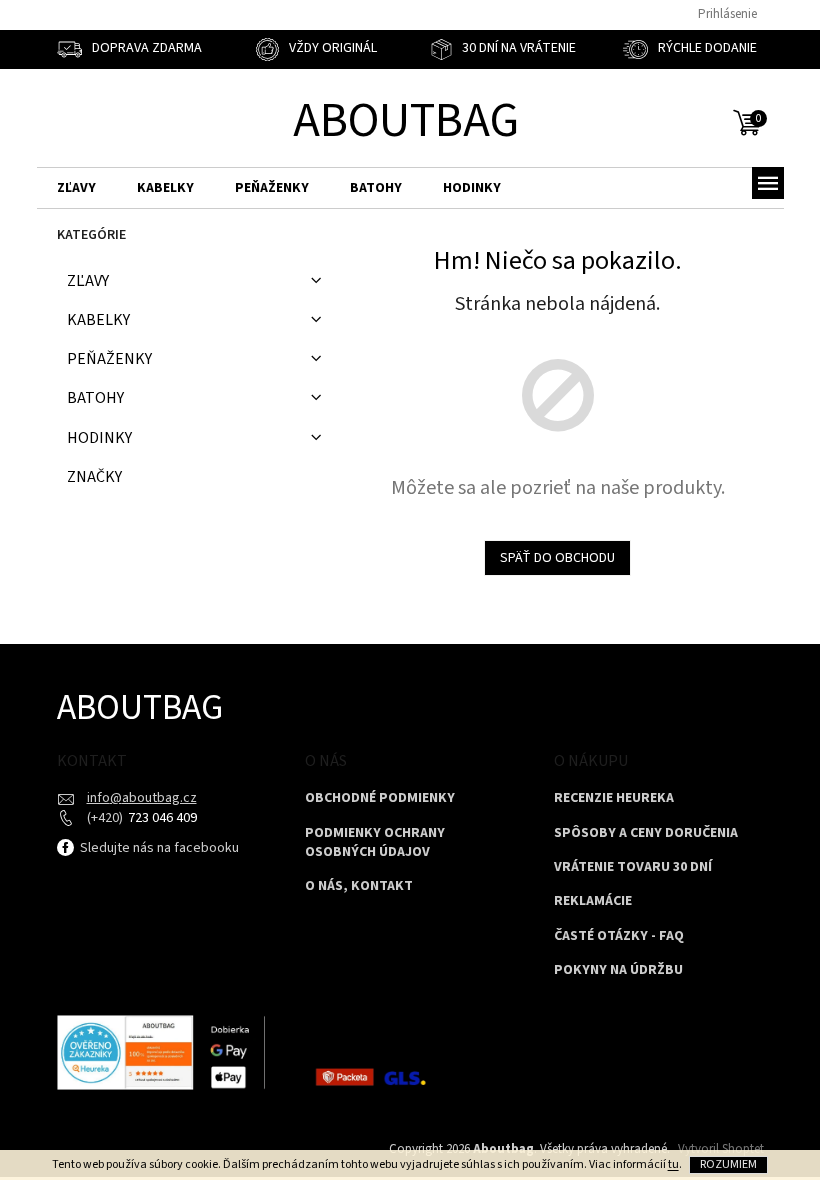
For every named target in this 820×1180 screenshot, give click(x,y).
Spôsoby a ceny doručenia (646, 833)
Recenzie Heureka (614, 798)
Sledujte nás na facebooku (158, 848)
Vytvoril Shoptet (721, 1149)
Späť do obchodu (557, 558)
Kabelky (98, 320)
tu (673, 1164)
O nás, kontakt (359, 886)
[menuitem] (76, 188)
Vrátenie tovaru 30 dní (633, 867)
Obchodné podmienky (380, 798)
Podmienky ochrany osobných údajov (375, 843)
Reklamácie (593, 901)
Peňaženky (109, 359)
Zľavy (88, 281)
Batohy (95, 398)
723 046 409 (161, 818)
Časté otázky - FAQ (619, 936)
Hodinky (99, 438)
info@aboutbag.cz (142, 798)
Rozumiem (728, 1164)
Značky (94, 477)
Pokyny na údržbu (618, 970)
